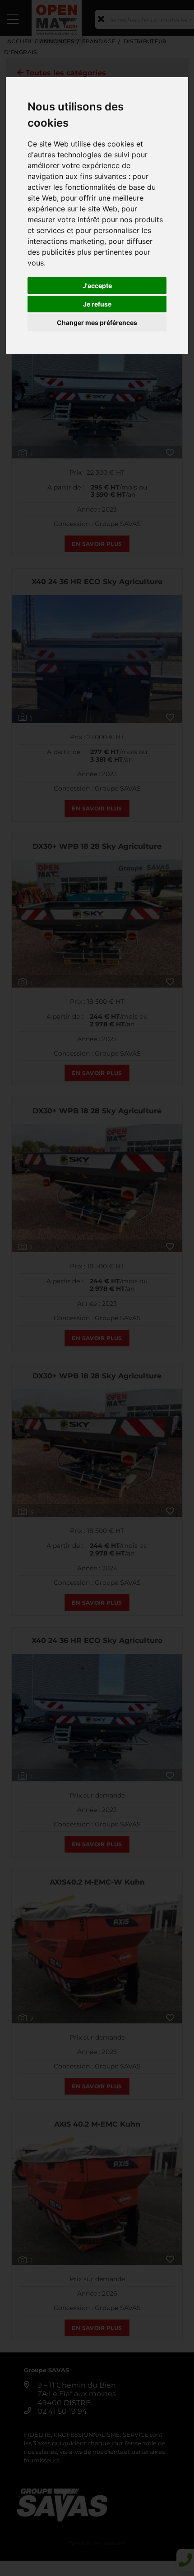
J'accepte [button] (97, 286)
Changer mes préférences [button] (97, 323)
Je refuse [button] (97, 304)
